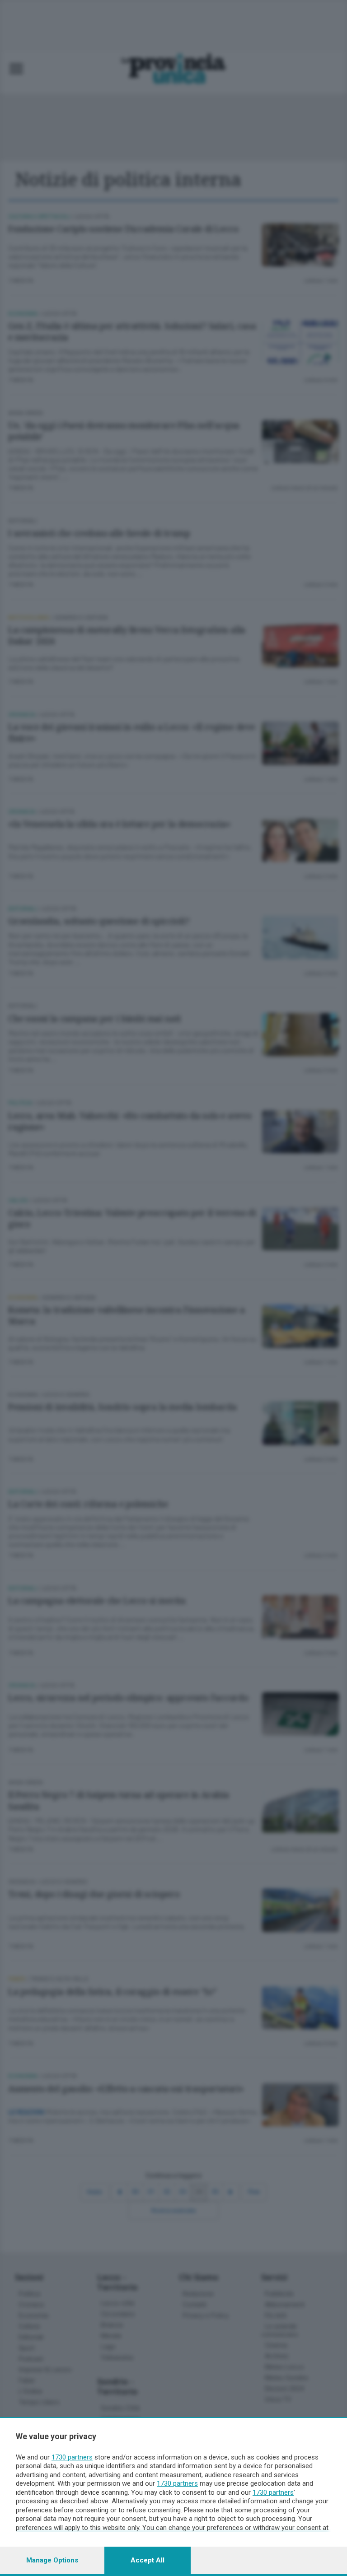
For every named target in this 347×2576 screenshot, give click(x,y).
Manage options (52, 2560)
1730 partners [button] (72, 2457)
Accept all (148, 2560)
